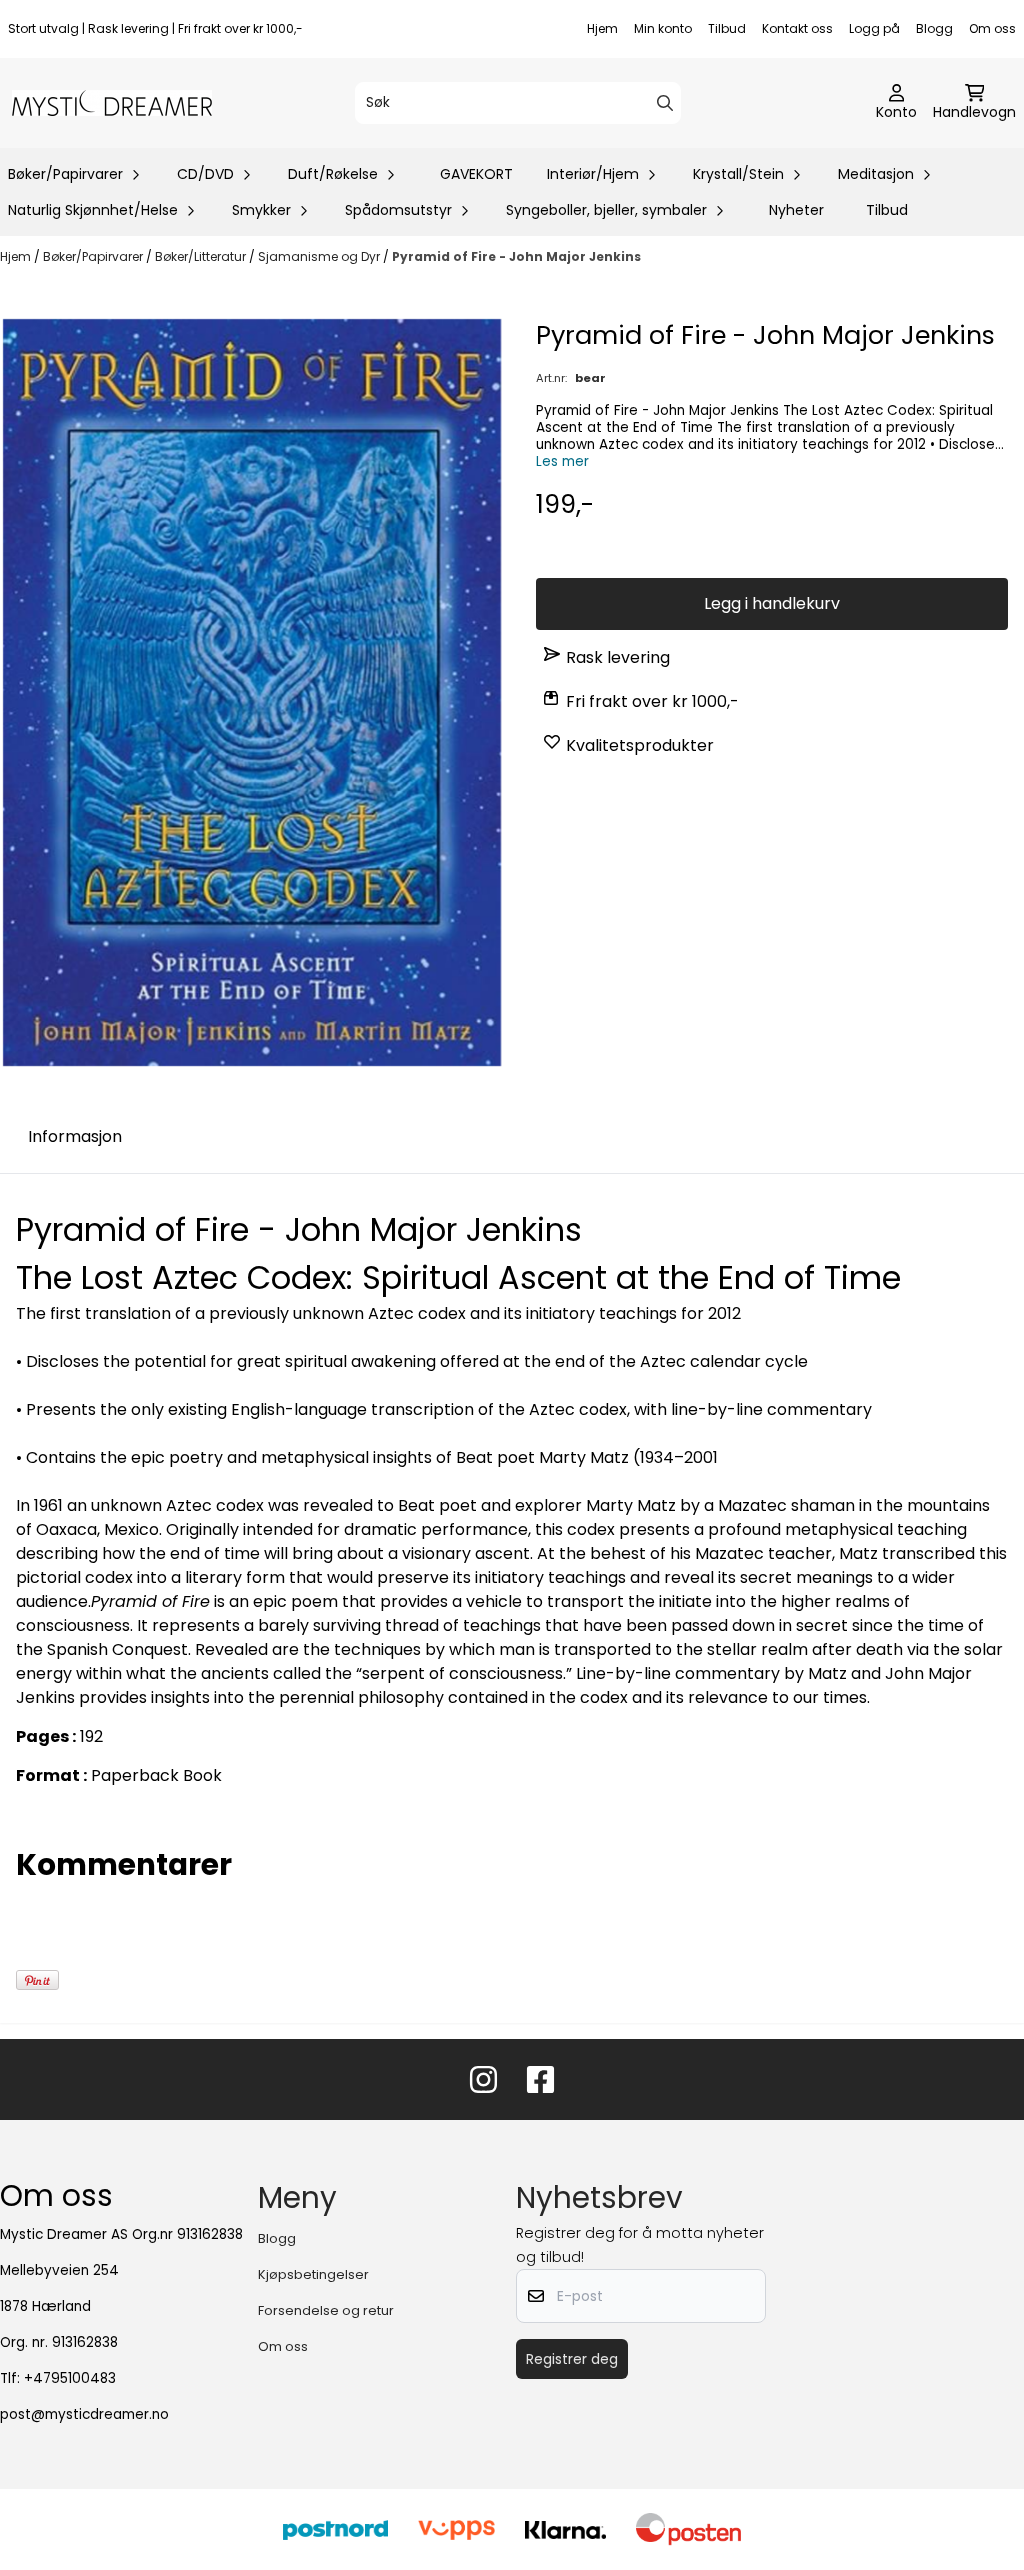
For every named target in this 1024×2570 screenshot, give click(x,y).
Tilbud (727, 28)
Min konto (663, 28)
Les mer (562, 461)
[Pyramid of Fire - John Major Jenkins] (252, 692)
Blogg (934, 28)
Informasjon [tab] (75, 1136)
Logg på (874, 28)
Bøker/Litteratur (202, 256)
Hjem (602, 28)
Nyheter (796, 210)
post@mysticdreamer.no (84, 2414)
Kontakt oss (797, 28)
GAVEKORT (476, 174)
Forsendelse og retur (326, 2310)
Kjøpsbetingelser (313, 2274)
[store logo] (112, 103)
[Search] (665, 103)
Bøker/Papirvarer (94, 256)
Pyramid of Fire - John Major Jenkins (516, 256)
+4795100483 (70, 2378)
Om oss (992, 28)
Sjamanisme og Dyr (320, 256)
